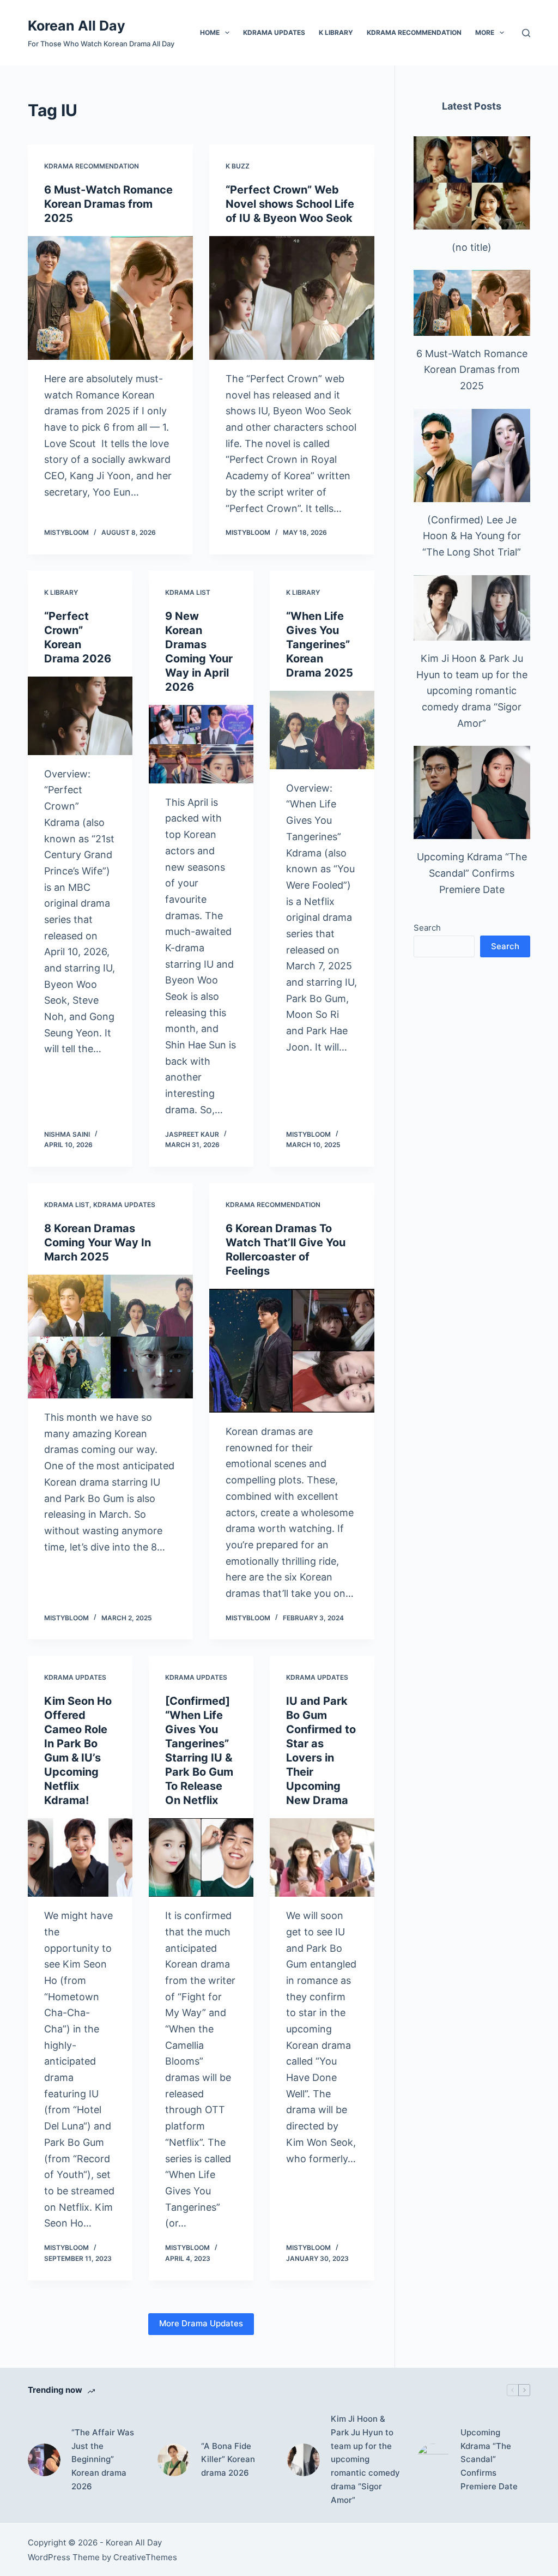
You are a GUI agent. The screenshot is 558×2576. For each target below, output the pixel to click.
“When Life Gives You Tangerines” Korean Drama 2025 (320, 644)
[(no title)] (472, 183)
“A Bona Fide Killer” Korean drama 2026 (228, 2460)
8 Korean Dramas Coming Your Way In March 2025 (98, 1242)
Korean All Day (77, 26)
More (485, 32)
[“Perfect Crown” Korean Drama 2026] (80, 716)
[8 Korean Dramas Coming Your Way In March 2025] (110, 1337)
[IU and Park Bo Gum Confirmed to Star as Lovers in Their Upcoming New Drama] (322, 1857)
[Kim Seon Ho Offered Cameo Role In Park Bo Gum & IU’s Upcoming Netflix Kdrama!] (80, 1857)
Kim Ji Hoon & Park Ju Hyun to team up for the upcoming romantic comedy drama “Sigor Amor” (472, 691)
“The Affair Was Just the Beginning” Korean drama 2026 (103, 2459)
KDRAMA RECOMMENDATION (414, 32)
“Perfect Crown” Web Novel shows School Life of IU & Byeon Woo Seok (290, 204)
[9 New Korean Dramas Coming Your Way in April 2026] (201, 744)
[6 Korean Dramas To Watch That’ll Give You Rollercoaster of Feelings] (292, 1351)
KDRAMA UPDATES (274, 32)
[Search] (526, 33)
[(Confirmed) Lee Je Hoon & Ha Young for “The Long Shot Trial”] (472, 456)
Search (427, 928)
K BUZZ (238, 166)
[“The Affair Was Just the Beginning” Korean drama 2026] (44, 2460)
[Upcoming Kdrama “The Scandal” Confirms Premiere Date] (472, 792)
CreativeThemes (145, 2557)
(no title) (472, 247)
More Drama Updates (201, 2323)
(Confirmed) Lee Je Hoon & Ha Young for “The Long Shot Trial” (472, 536)
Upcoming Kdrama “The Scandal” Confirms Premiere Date (472, 873)
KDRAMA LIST (188, 592)
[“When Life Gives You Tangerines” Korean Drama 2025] (322, 730)
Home (210, 32)
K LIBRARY (336, 32)
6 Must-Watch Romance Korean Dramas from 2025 (108, 204)
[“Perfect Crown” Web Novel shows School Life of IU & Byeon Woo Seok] (292, 298)
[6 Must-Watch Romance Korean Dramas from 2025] (110, 298)
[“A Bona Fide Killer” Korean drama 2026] (174, 2460)
